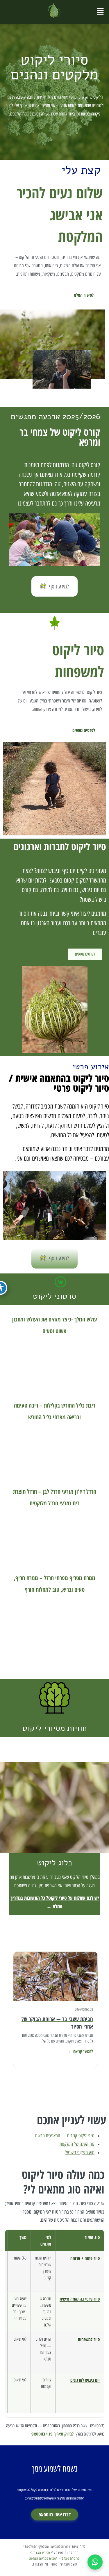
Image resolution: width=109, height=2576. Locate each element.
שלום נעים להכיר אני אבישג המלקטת (60, 214)
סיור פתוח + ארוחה (85, 2258)
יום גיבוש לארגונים (85, 2380)
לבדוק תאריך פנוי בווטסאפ (52, 2434)
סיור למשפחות (89, 2339)
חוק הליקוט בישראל (80, 2152)
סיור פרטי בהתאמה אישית (80, 2299)
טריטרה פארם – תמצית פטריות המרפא (54, 2559)
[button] (100, 12)
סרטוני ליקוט (54, 1296)
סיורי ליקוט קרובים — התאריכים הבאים (65, 2136)
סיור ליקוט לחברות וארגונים (60, 846)
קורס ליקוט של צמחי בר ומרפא (60, 437)
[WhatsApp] (95, 2562)
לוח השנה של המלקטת (77, 2144)
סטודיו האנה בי (40, 2552)
